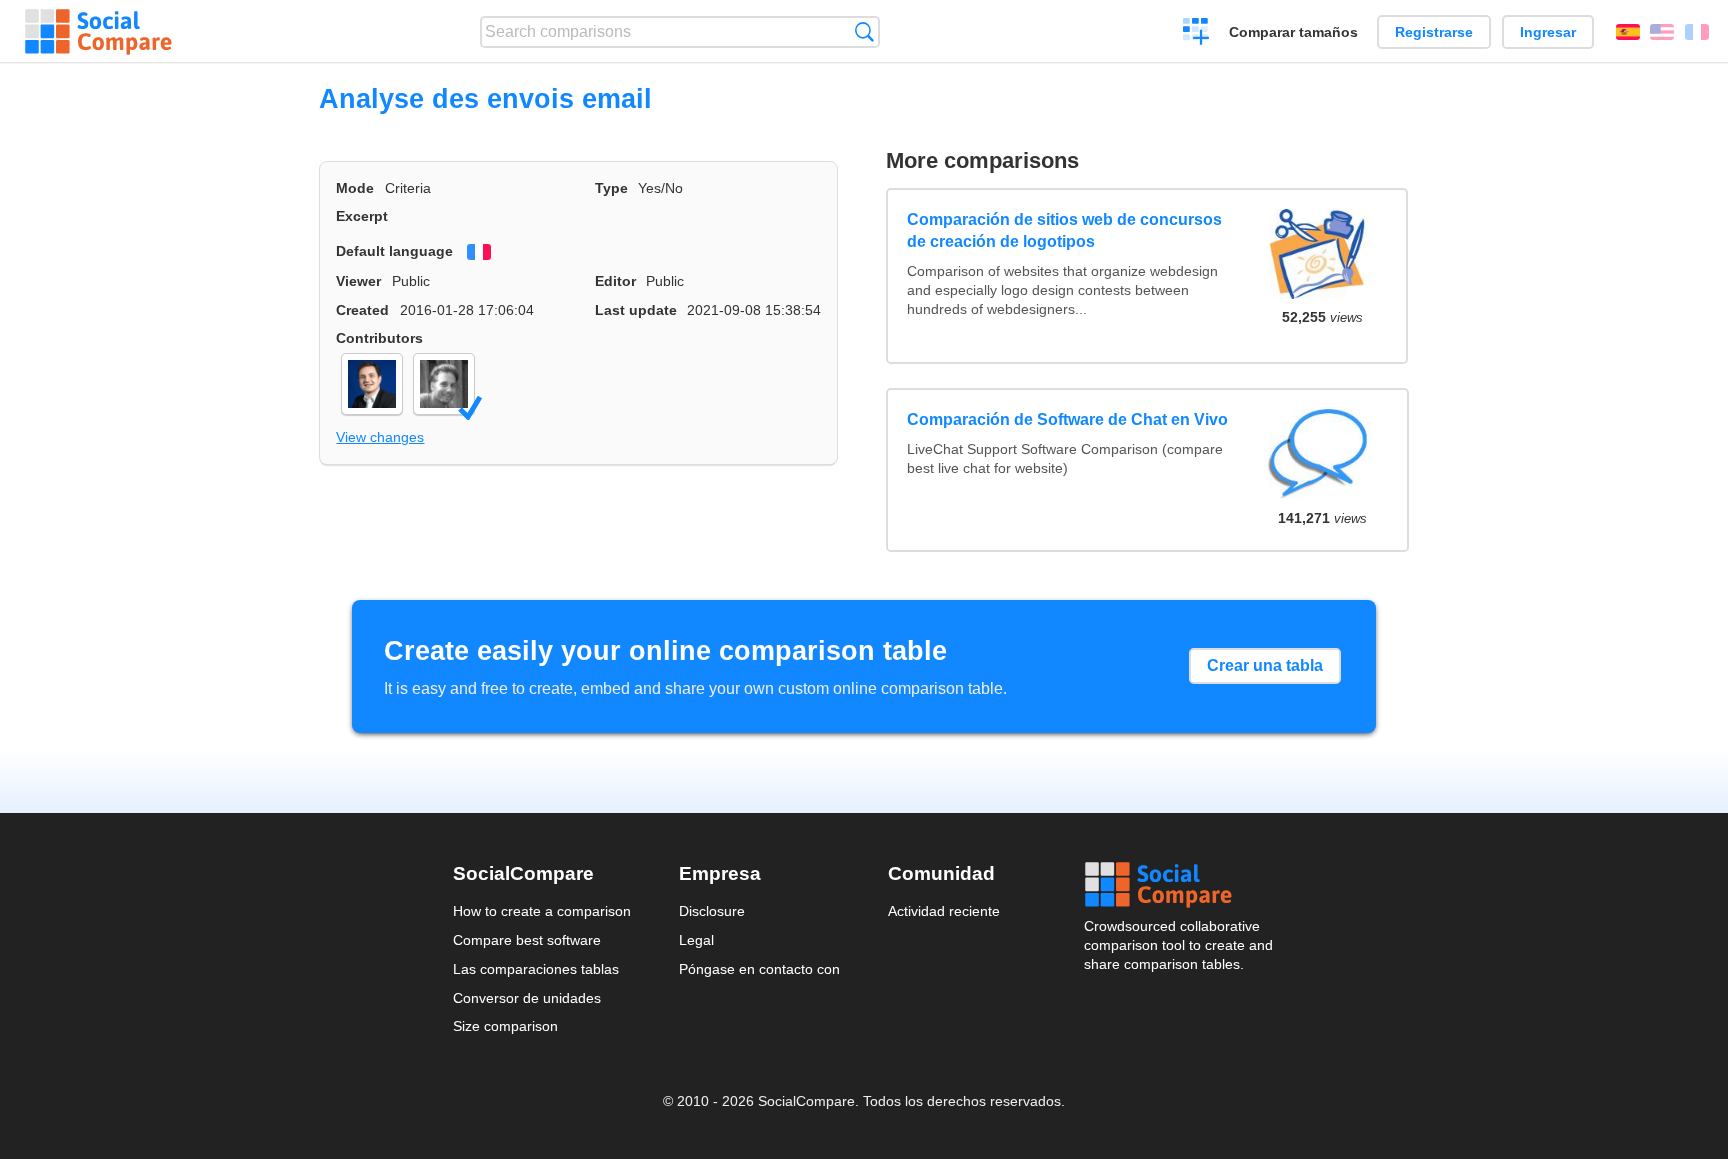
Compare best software (527, 940)
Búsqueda (864, 31)
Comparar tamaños (1293, 32)
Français (1697, 32)
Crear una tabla (1265, 665)
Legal (696, 940)
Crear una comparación (1196, 34)
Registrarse (1434, 32)
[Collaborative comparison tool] (98, 32)
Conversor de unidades (527, 998)
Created (362, 310)
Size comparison (505, 1026)
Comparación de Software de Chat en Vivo (1067, 419)
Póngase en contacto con (759, 969)
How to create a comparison (542, 911)
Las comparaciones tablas (536, 969)
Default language (394, 251)
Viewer (358, 281)
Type (611, 188)
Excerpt (362, 216)
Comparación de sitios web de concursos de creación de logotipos (1064, 230)
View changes (380, 437)
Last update (636, 310)
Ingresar (1548, 32)
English (1662, 32)
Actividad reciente (944, 911)
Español (1628, 32)
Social (1180, 885)
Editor (615, 281)
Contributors (379, 338)
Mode (355, 188)
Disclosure (712, 911)
